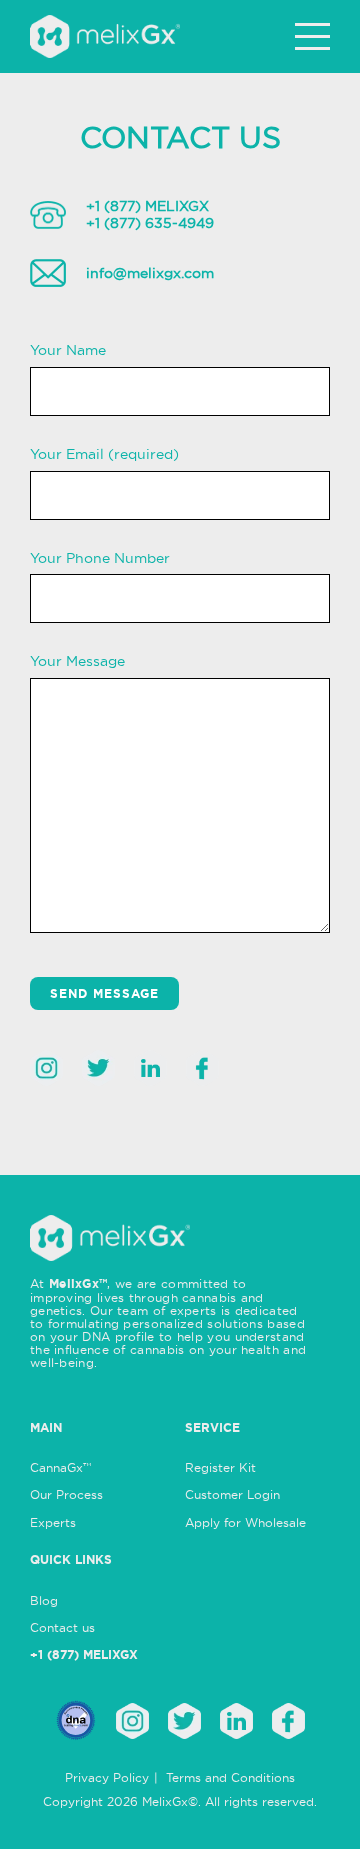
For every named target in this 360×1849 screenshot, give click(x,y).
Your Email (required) (104, 454)
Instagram (46, 1068)
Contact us (62, 1627)
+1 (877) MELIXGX (147, 206)
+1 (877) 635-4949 (150, 223)
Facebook (202, 1068)
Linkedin (150, 1068)
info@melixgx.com (150, 273)
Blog (44, 1600)
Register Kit (220, 1467)
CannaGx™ (60, 1467)
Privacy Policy (107, 1777)
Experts (53, 1522)
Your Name (68, 350)
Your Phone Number (100, 558)
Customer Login (232, 1494)
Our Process (66, 1494)
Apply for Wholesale (245, 1522)
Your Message (77, 661)
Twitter (98, 1068)
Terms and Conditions (230, 1777)
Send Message (104, 993)
